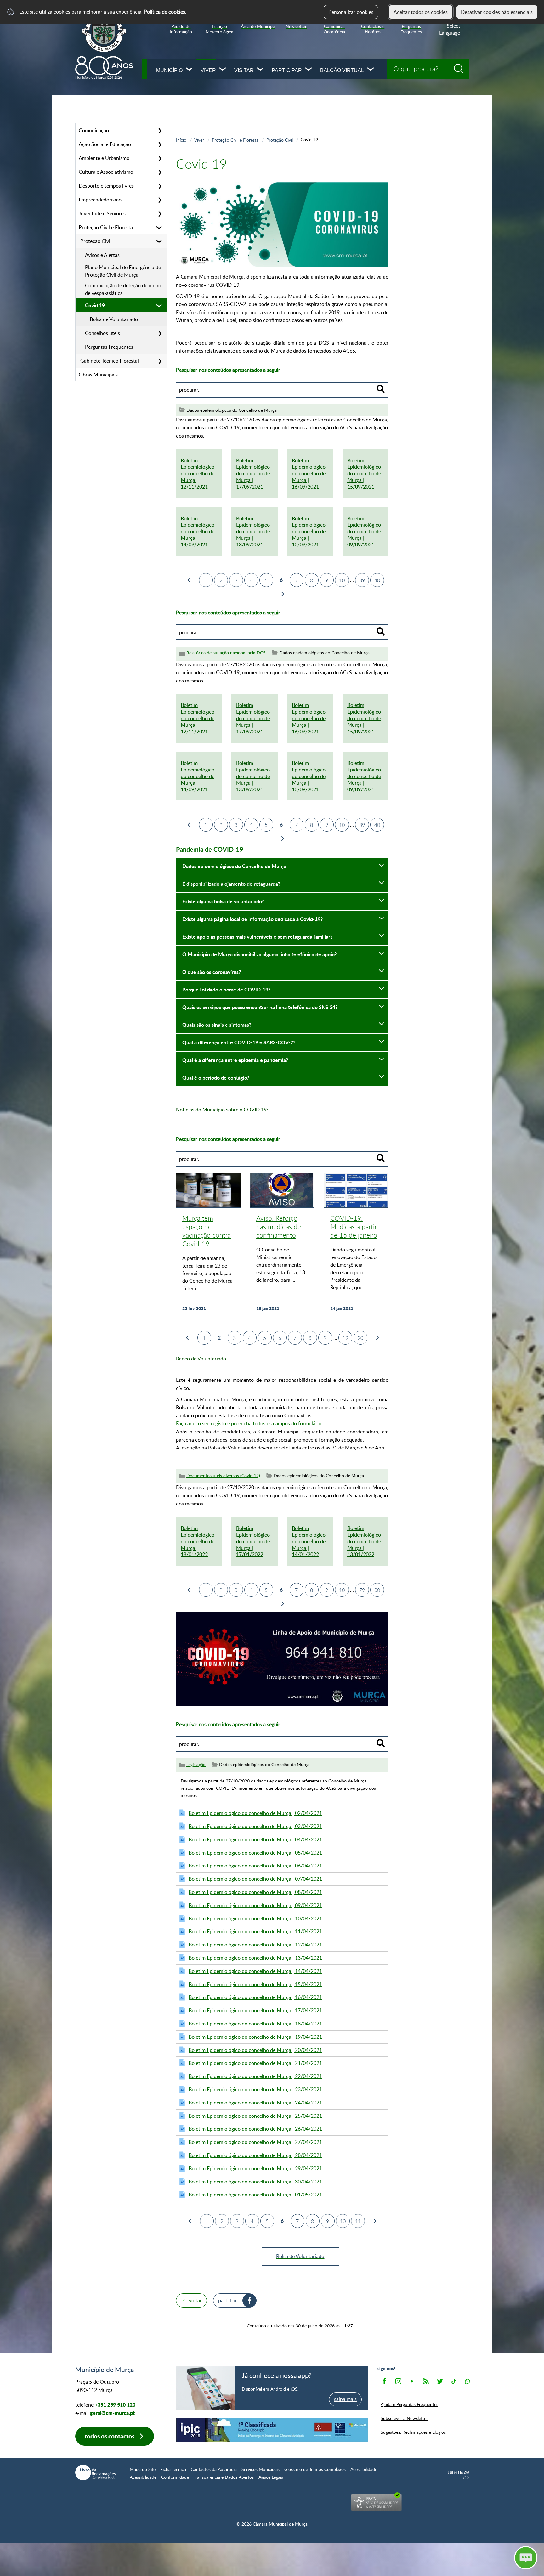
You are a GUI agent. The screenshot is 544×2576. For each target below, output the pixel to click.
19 (345, 1338)
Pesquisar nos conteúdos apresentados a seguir (228, 370)
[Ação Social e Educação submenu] (160, 144)
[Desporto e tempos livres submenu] (160, 186)
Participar (287, 70)
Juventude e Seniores (102, 213)
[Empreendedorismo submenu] (160, 200)
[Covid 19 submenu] (160, 305)
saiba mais (345, 2399)
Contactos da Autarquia (214, 2469)
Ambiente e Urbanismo (104, 158)
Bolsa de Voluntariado (114, 319)
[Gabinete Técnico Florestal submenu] (160, 361)
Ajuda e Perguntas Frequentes (409, 2404)
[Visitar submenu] (261, 70)
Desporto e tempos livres (106, 186)
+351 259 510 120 (115, 2405)
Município (169, 70)
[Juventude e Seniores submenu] (160, 213)
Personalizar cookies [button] (351, 12)
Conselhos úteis (102, 333)
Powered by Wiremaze (458, 2475)
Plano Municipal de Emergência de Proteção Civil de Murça (123, 271)
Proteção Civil (96, 241)
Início (181, 140)
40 (377, 580)
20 (360, 1338)
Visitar (244, 70)
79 (362, 1590)
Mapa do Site (143, 2469)
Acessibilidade (364, 2469)
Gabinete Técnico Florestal (110, 361)
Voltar (195, 2300)
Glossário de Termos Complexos (315, 2469)
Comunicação (94, 130)
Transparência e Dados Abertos (224, 2477)
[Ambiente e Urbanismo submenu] (160, 158)
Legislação (196, 1764)
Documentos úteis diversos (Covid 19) (223, 1475)
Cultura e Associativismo (106, 172)
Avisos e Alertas (102, 255)
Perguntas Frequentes (109, 347)
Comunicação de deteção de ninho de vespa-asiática (123, 289)
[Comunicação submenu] (160, 130)
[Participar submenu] (309, 70)
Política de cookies (164, 12)
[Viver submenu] (223, 70)
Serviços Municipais (261, 2469)
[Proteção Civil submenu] (160, 241)
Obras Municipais (98, 375)
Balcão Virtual (342, 70)
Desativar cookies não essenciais (497, 12)
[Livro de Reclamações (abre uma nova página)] (95, 2472)
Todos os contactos (110, 2436)
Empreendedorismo (100, 200)
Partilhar (228, 2300)
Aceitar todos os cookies (421, 12)
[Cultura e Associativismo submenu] (160, 172)
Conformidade (175, 2477)
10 (342, 580)
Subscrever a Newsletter (404, 2418)
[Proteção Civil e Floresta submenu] (160, 227)
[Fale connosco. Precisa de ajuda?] (471, 2557)
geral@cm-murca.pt (112, 2413)
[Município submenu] (190, 70)
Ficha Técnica (173, 2469)
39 (362, 580)
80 (377, 1590)
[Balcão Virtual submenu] (371, 70)
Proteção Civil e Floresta (106, 227)
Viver (208, 70)
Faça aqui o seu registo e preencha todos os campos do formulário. (249, 1423)
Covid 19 (95, 305)
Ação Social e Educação (105, 144)
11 (358, 2221)
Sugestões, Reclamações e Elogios (413, 2432)
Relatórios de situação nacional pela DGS (226, 653)
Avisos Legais (271, 2477)
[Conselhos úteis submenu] (160, 333)
